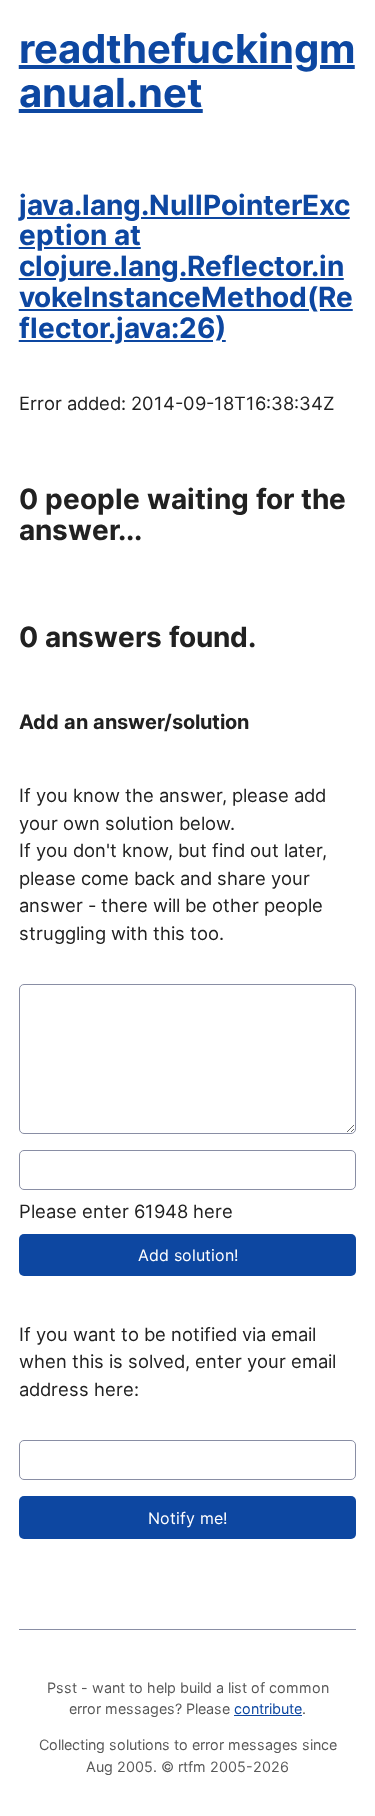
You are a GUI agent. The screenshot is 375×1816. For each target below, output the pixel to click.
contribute (268, 1708)
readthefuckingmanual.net (187, 70)
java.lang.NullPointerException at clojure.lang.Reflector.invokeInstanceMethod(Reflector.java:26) (186, 266)
